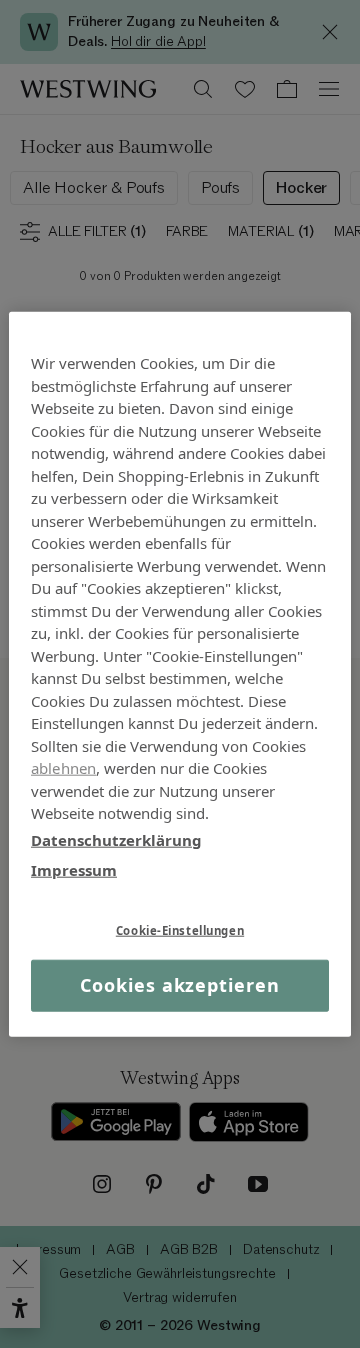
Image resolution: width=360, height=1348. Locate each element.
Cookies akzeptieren (179, 985)
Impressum (74, 870)
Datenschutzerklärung (116, 839)
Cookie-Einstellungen (180, 929)
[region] (180, 674)
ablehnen (63, 768)
